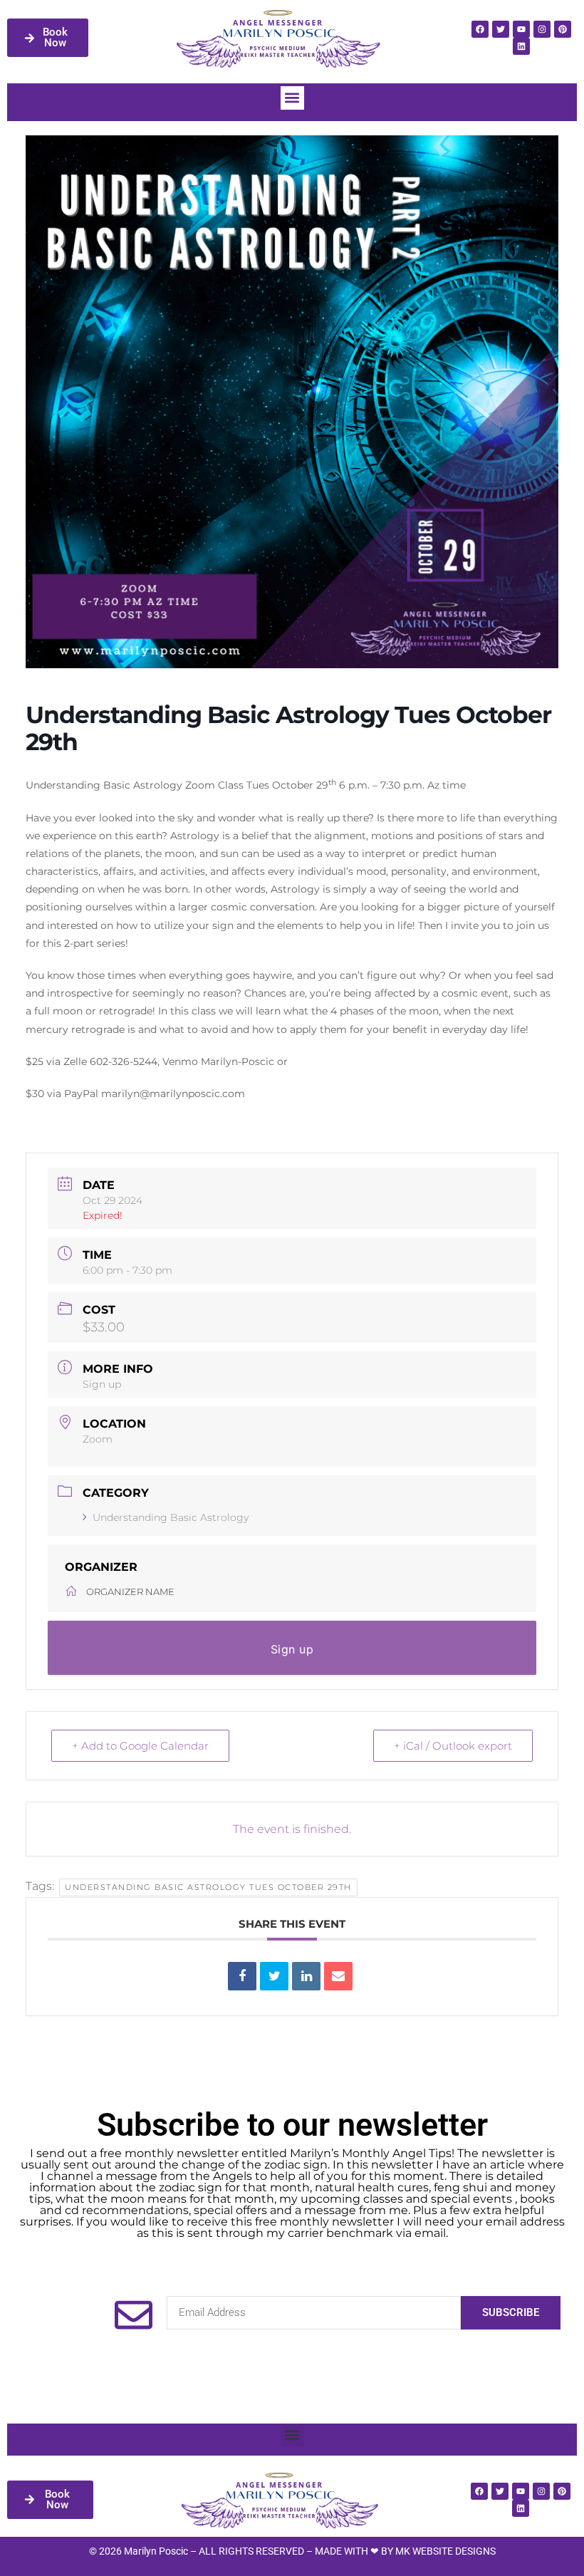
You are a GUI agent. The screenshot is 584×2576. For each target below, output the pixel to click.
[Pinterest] (563, 29)
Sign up (102, 1384)
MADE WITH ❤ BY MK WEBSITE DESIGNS (405, 2551)
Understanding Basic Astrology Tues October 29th (208, 1887)
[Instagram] (542, 29)
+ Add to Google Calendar (140, 1746)
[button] (292, 98)
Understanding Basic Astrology (171, 1517)
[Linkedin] (521, 46)
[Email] (338, 1976)
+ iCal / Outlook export (453, 1746)
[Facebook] (480, 29)
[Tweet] (274, 1976)
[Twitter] (501, 29)
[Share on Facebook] (242, 1976)
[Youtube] (521, 29)
